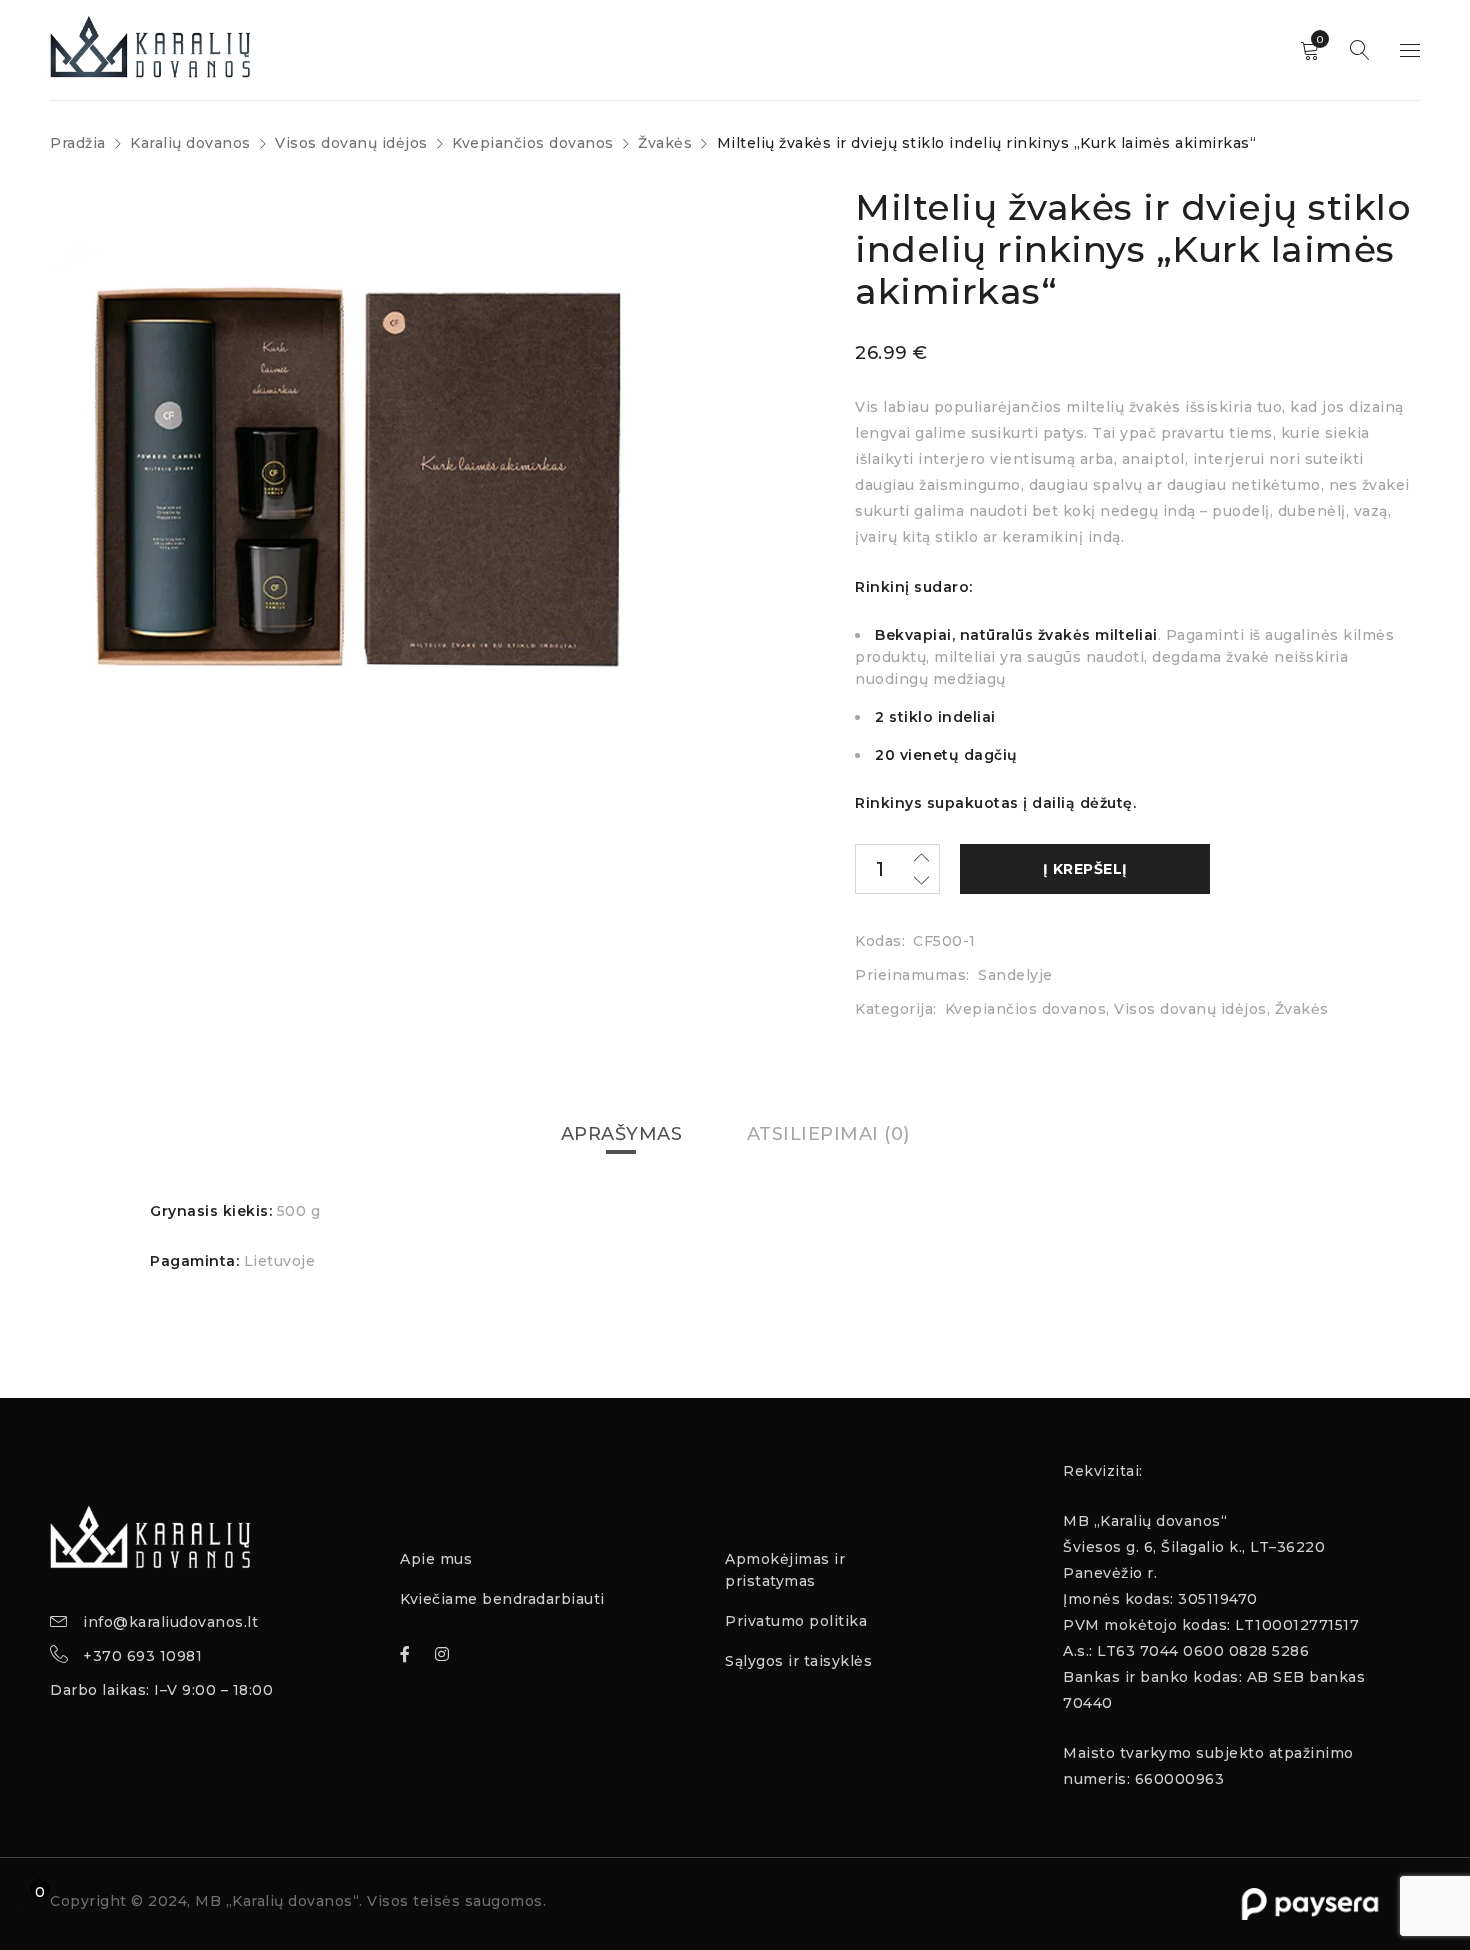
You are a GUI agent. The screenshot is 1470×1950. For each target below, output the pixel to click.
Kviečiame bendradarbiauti (502, 1599)
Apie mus (436, 1559)
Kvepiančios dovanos (533, 143)
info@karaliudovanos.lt (170, 1622)
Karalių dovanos (190, 143)
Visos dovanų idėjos (351, 143)
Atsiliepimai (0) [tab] (828, 1134)
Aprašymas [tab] (622, 1134)
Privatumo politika (796, 1621)
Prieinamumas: (912, 975)
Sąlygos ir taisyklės (798, 1661)
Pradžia (78, 143)
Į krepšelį (1085, 869)
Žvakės (665, 143)
